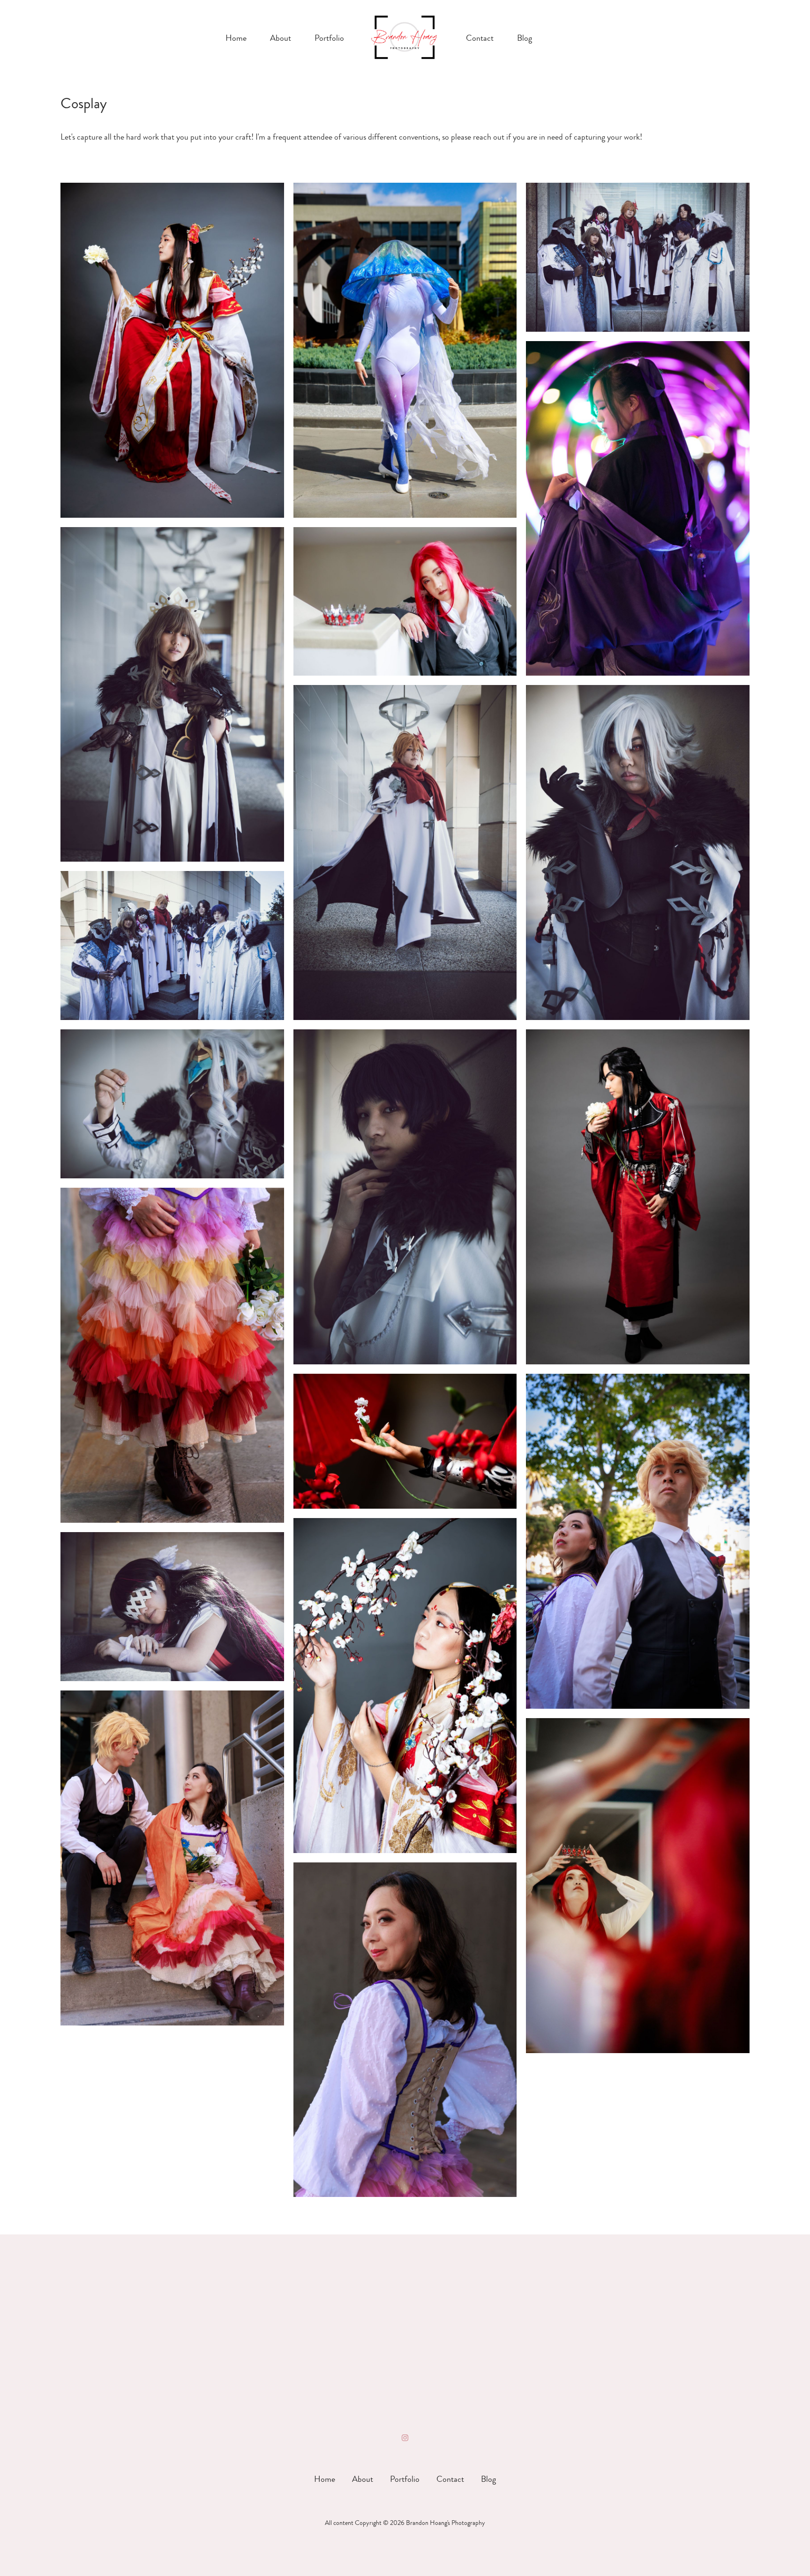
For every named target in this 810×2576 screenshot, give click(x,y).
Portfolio (329, 38)
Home (236, 38)
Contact (480, 38)
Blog (525, 38)
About (281, 38)
